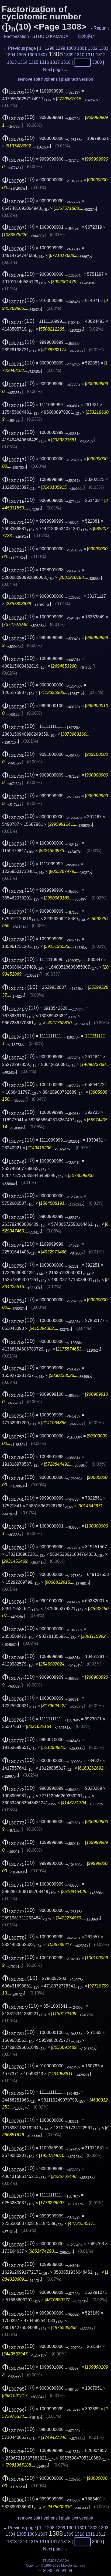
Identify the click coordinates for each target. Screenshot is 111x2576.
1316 (44, 62)
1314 (23, 62)
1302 (93, 48)
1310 (79, 55)
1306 (32, 55)
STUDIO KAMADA (50, 36)
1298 (50, 48)
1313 (12, 62)
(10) (18, 91)
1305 (21, 55)
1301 (82, 48)
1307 (43, 55)
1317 (55, 62)
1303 (103, 48)
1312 (101, 55)
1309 (69, 55)
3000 (97, 62)
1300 (71, 48)
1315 (33, 62)
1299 (60, 48)
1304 (11, 55)
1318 (66, 62)
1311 (90, 55)
